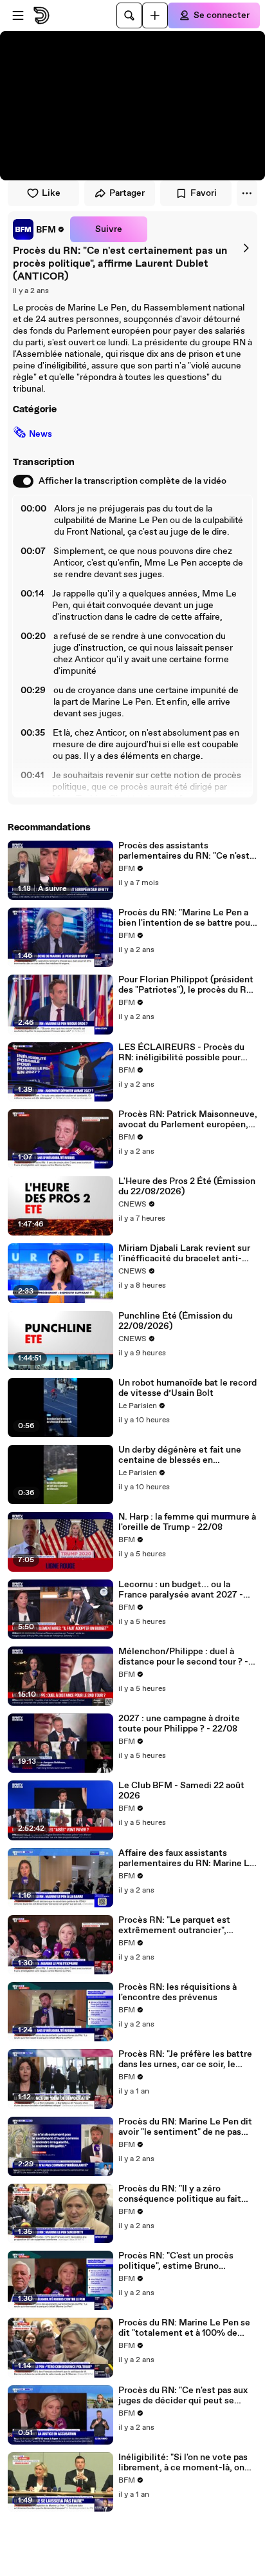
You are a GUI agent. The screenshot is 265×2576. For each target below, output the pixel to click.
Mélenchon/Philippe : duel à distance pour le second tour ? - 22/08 (183, 1657)
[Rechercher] (129, 15)
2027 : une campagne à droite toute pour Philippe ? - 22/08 (179, 1724)
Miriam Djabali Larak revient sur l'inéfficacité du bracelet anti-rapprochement (184, 1254)
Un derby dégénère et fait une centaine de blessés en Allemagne (180, 1455)
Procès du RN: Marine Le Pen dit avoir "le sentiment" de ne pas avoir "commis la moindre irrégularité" (185, 2127)
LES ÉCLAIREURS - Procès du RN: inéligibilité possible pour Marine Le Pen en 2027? (181, 1053)
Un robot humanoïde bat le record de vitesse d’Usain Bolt (187, 1388)
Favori (204, 193)
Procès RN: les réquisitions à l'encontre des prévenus (178, 1992)
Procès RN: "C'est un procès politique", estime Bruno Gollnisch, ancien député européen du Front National (176, 2261)
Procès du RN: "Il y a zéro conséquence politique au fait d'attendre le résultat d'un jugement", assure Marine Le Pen (187, 2194)
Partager (127, 193)
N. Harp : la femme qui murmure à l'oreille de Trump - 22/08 (187, 1522)
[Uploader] (155, 15)
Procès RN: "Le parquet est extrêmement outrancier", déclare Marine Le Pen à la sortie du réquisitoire (186, 1925)
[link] (39, 229)
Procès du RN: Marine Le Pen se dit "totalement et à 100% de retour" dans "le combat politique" (184, 2328)
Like (51, 193)
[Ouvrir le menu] (18, 15)
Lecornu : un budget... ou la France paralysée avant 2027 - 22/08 (181, 1590)
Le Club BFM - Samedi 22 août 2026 (181, 1791)
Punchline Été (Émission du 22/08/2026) (176, 1321)
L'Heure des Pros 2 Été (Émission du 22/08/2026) (187, 1187)
